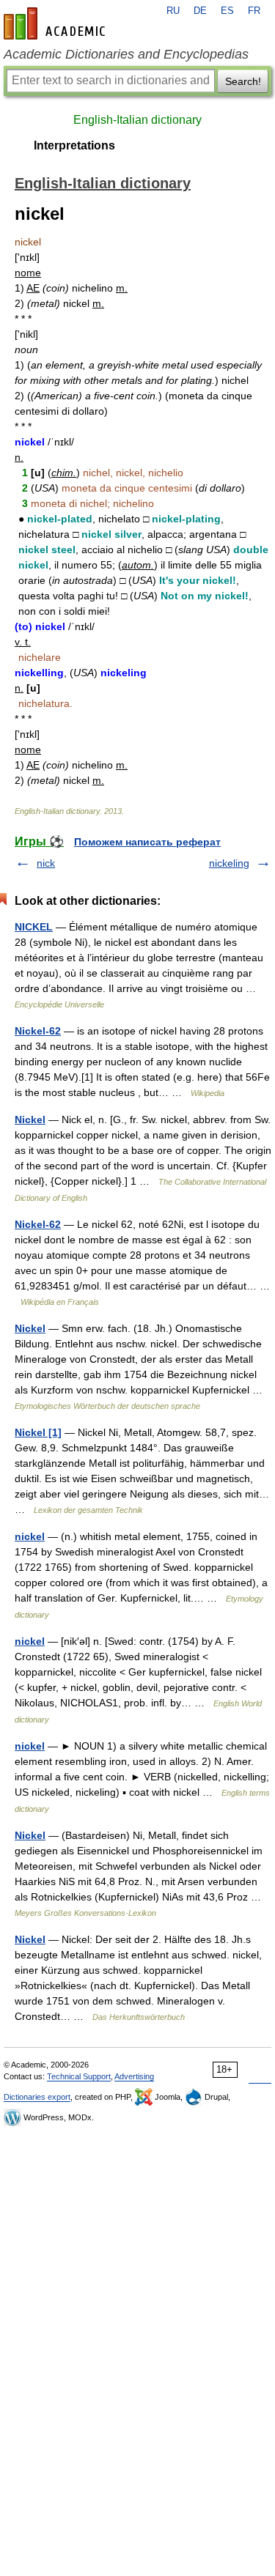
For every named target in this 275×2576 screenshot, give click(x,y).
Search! (243, 81)
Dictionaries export (37, 2097)
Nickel (30, 1119)
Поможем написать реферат (147, 842)
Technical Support (79, 2076)
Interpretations (74, 145)
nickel (30, 1536)
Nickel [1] (38, 1432)
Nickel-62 (38, 1031)
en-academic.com (56, 23)
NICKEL (34, 927)
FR (254, 11)
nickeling (229, 863)
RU (173, 11)
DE (200, 11)
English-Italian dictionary (137, 120)
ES (227, 11)
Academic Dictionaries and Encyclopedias (126, 54)
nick (46, 863)
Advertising (134, 2076)
